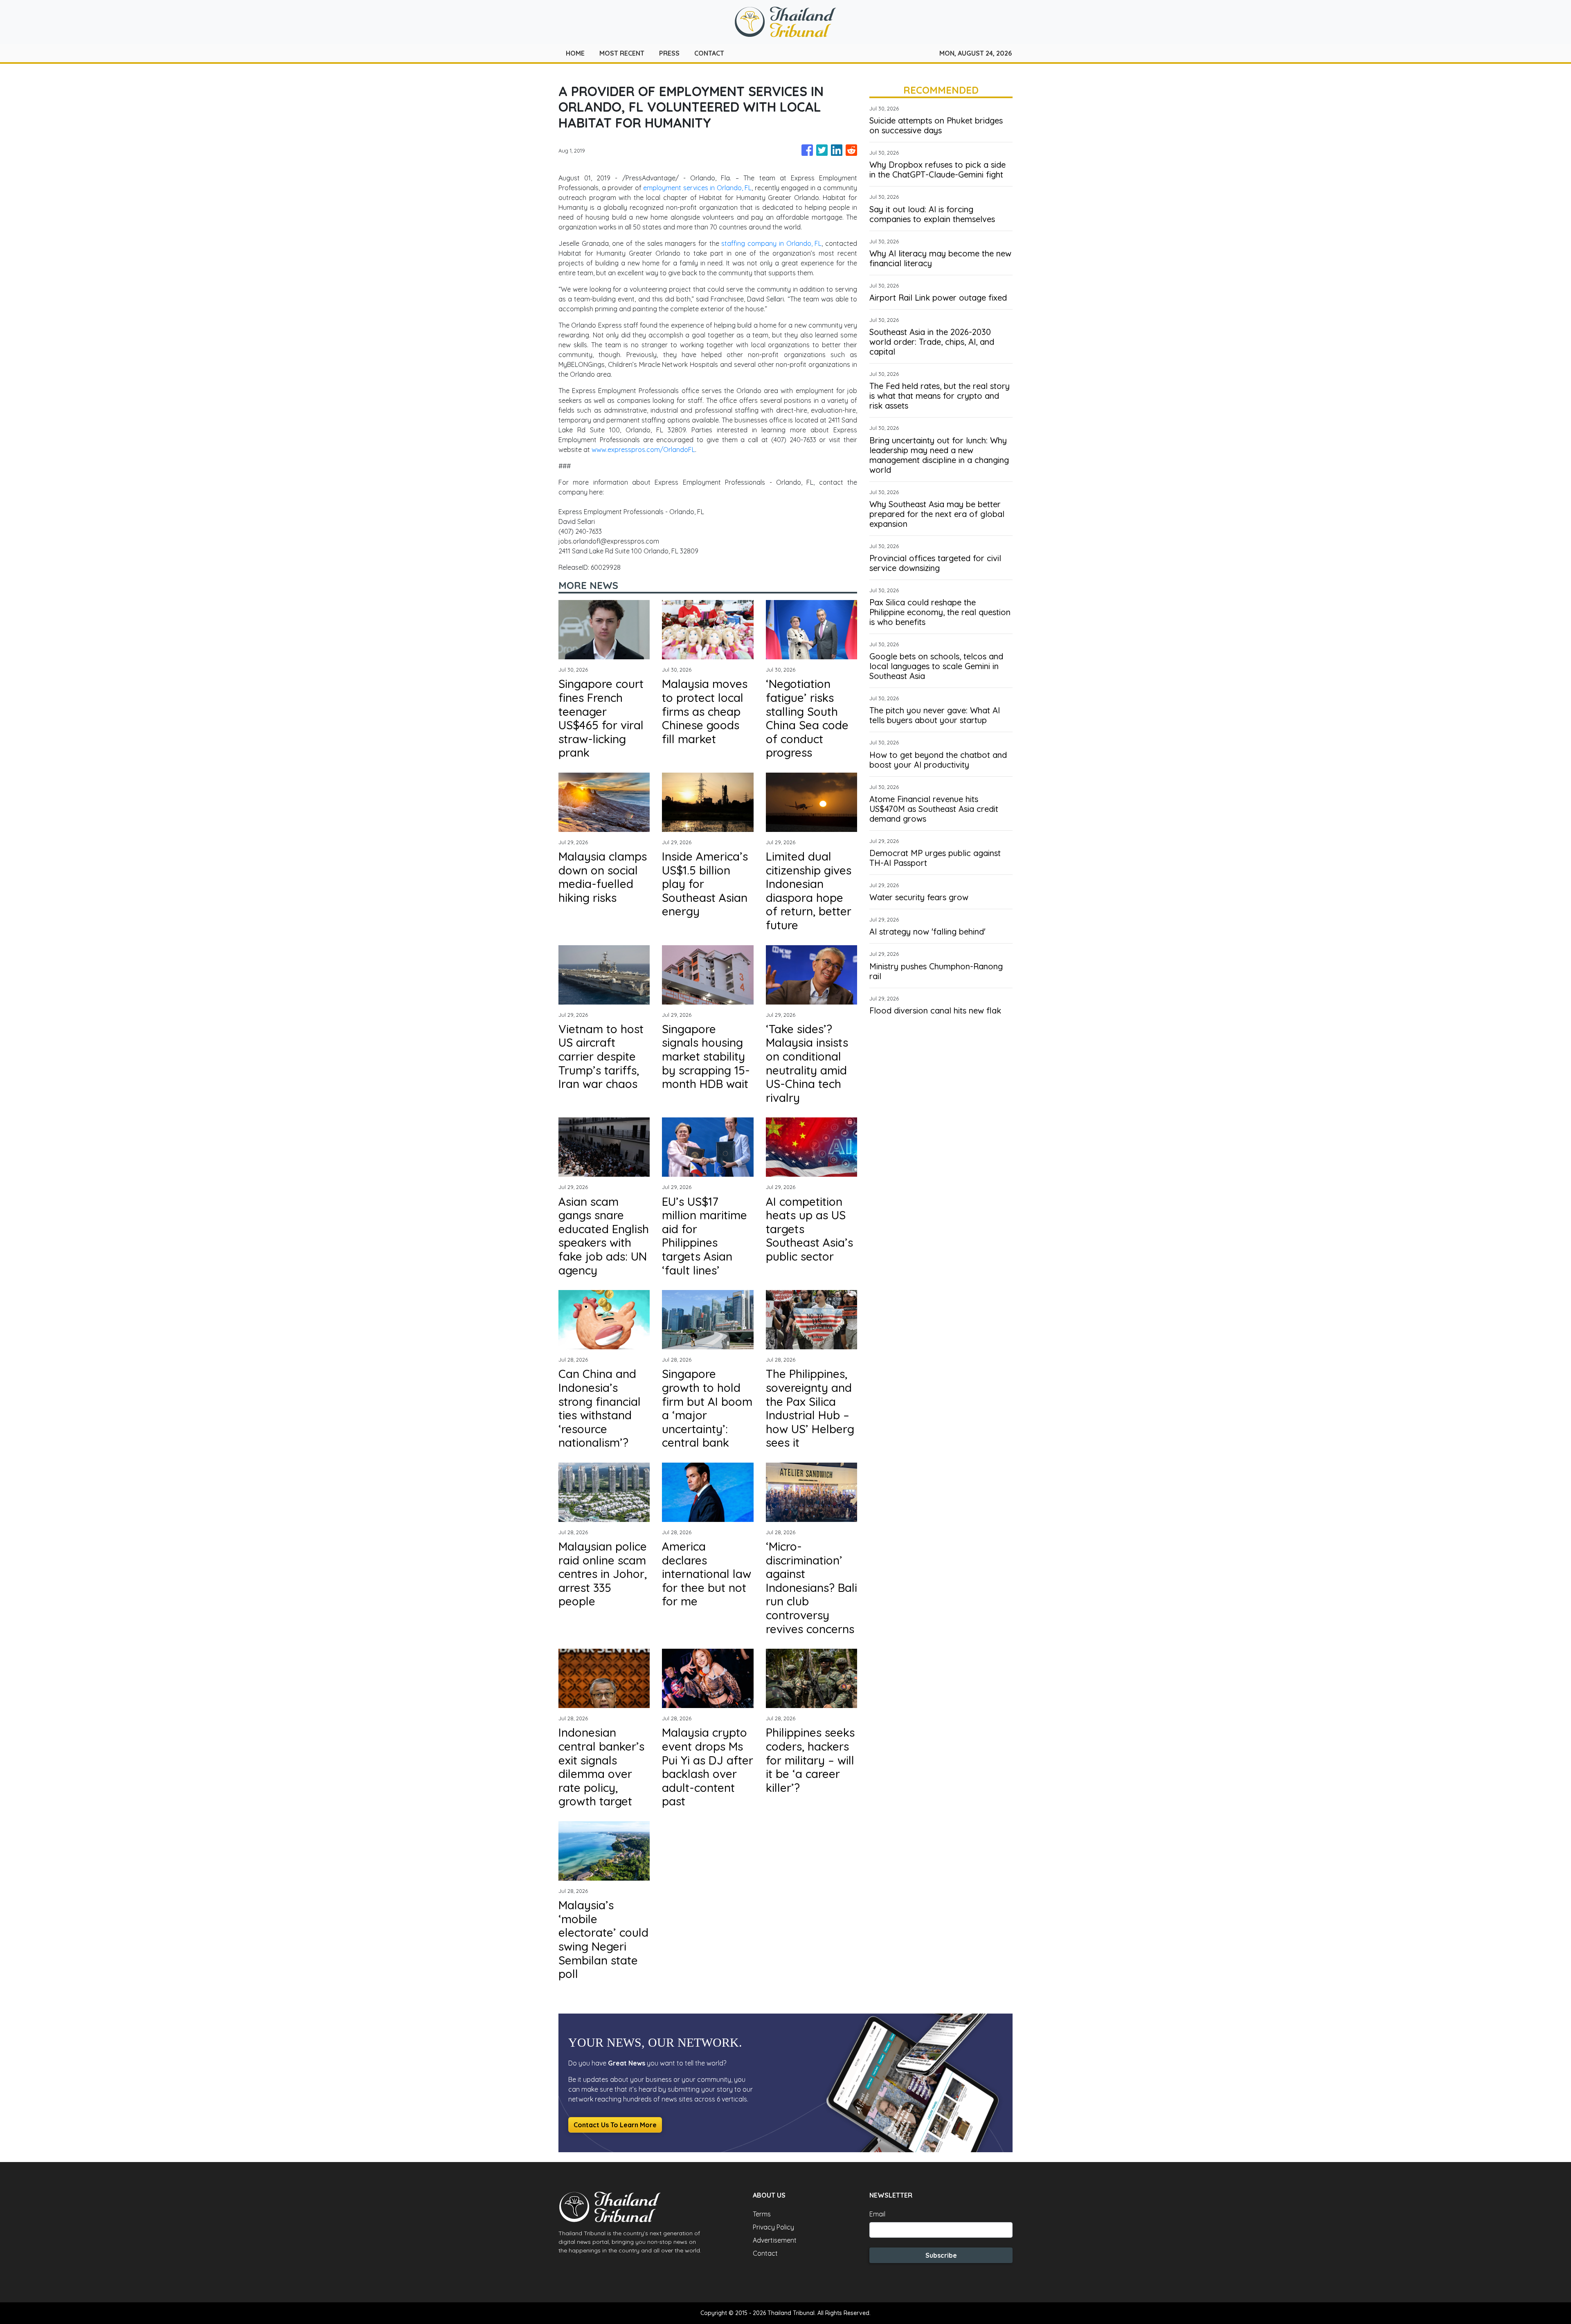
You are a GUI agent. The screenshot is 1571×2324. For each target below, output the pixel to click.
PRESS (669, 53)
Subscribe (941, 2255)
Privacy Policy (773, 2227)
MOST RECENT (622, 53)
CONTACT (709, 53)
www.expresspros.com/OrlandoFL (643, 450)
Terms (762, 2214)
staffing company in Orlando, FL (771, 243)
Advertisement (775, 2240)
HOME (575, 53)
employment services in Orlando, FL (697, 188)
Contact (765, 2253)
